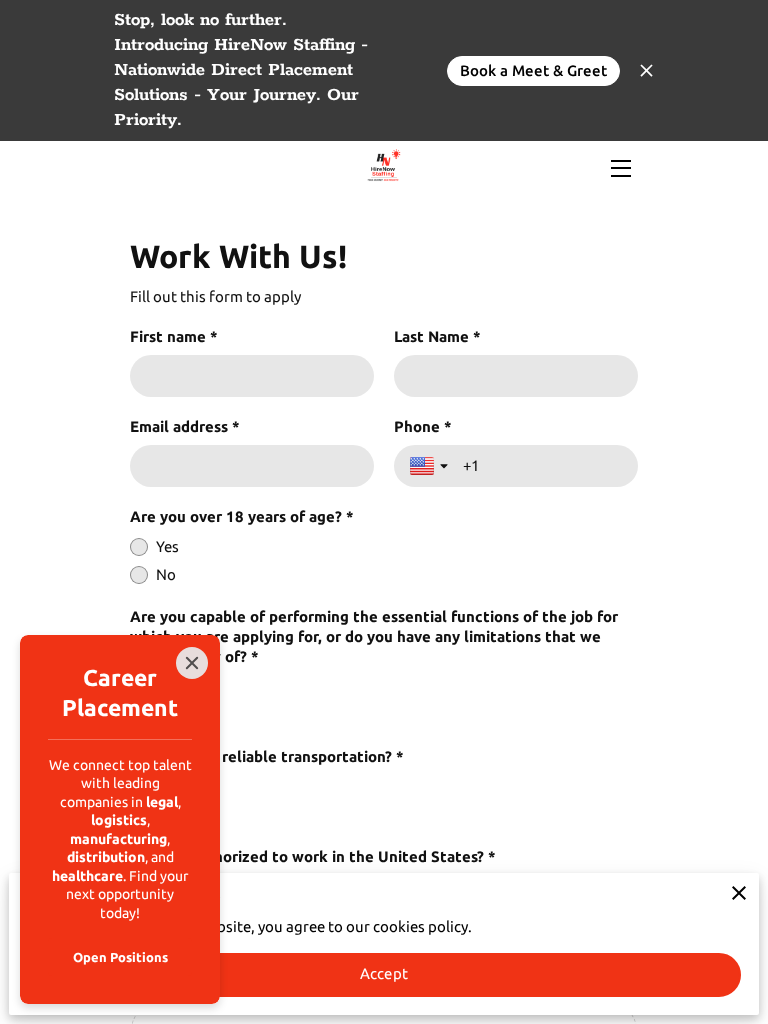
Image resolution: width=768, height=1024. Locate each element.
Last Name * (437, 336)
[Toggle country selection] (431, 466)
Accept (384, 973)
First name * (174, 336)
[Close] (192, 663)
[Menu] (619, 168)
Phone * (423, 426)
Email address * (185, 426)
